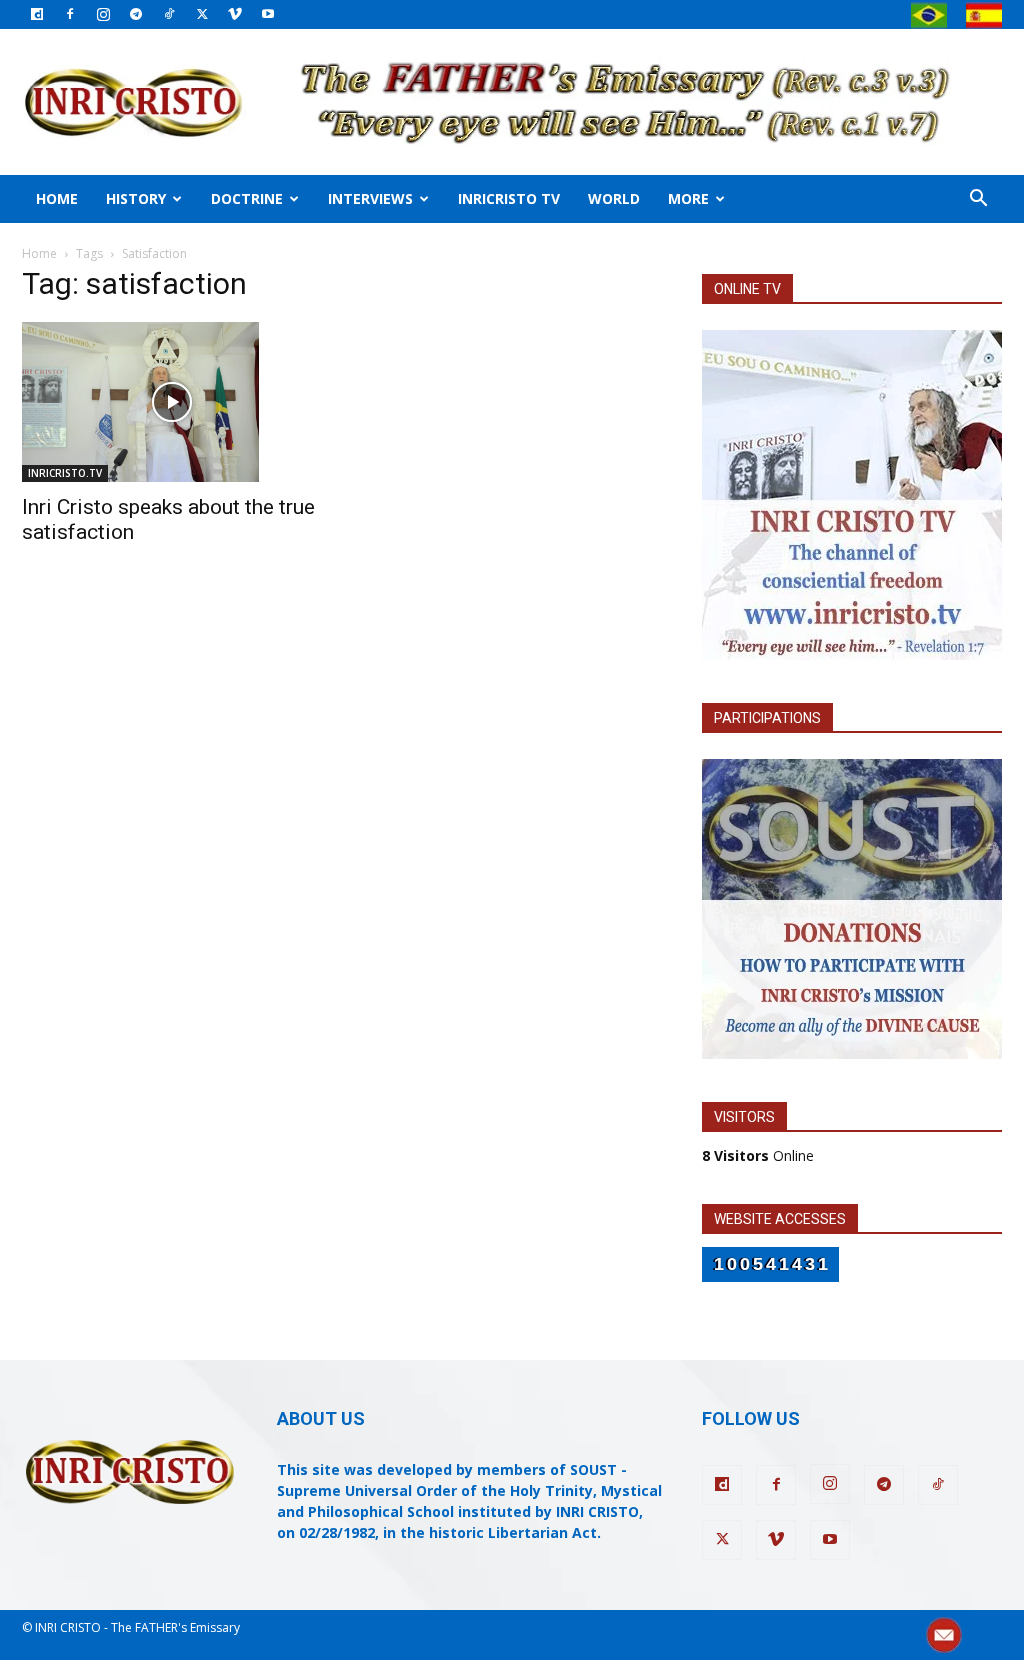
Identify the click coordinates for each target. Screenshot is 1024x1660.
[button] (978, 200)
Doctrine (247, 198)
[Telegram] (136, 14)
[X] (202, 14)
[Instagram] (103, 14)
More (688, 198)
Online (758, 1155)
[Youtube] (268, 14)
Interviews (370, 198)
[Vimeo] (235, 14)
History (136, 198)
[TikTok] (169, 14)
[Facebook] (70, 14)
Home (57, 198)
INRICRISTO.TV (65, 473)
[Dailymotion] (37, 14)
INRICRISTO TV (509, 198)
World (614, 198)
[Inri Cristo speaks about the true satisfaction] (172, 402)
